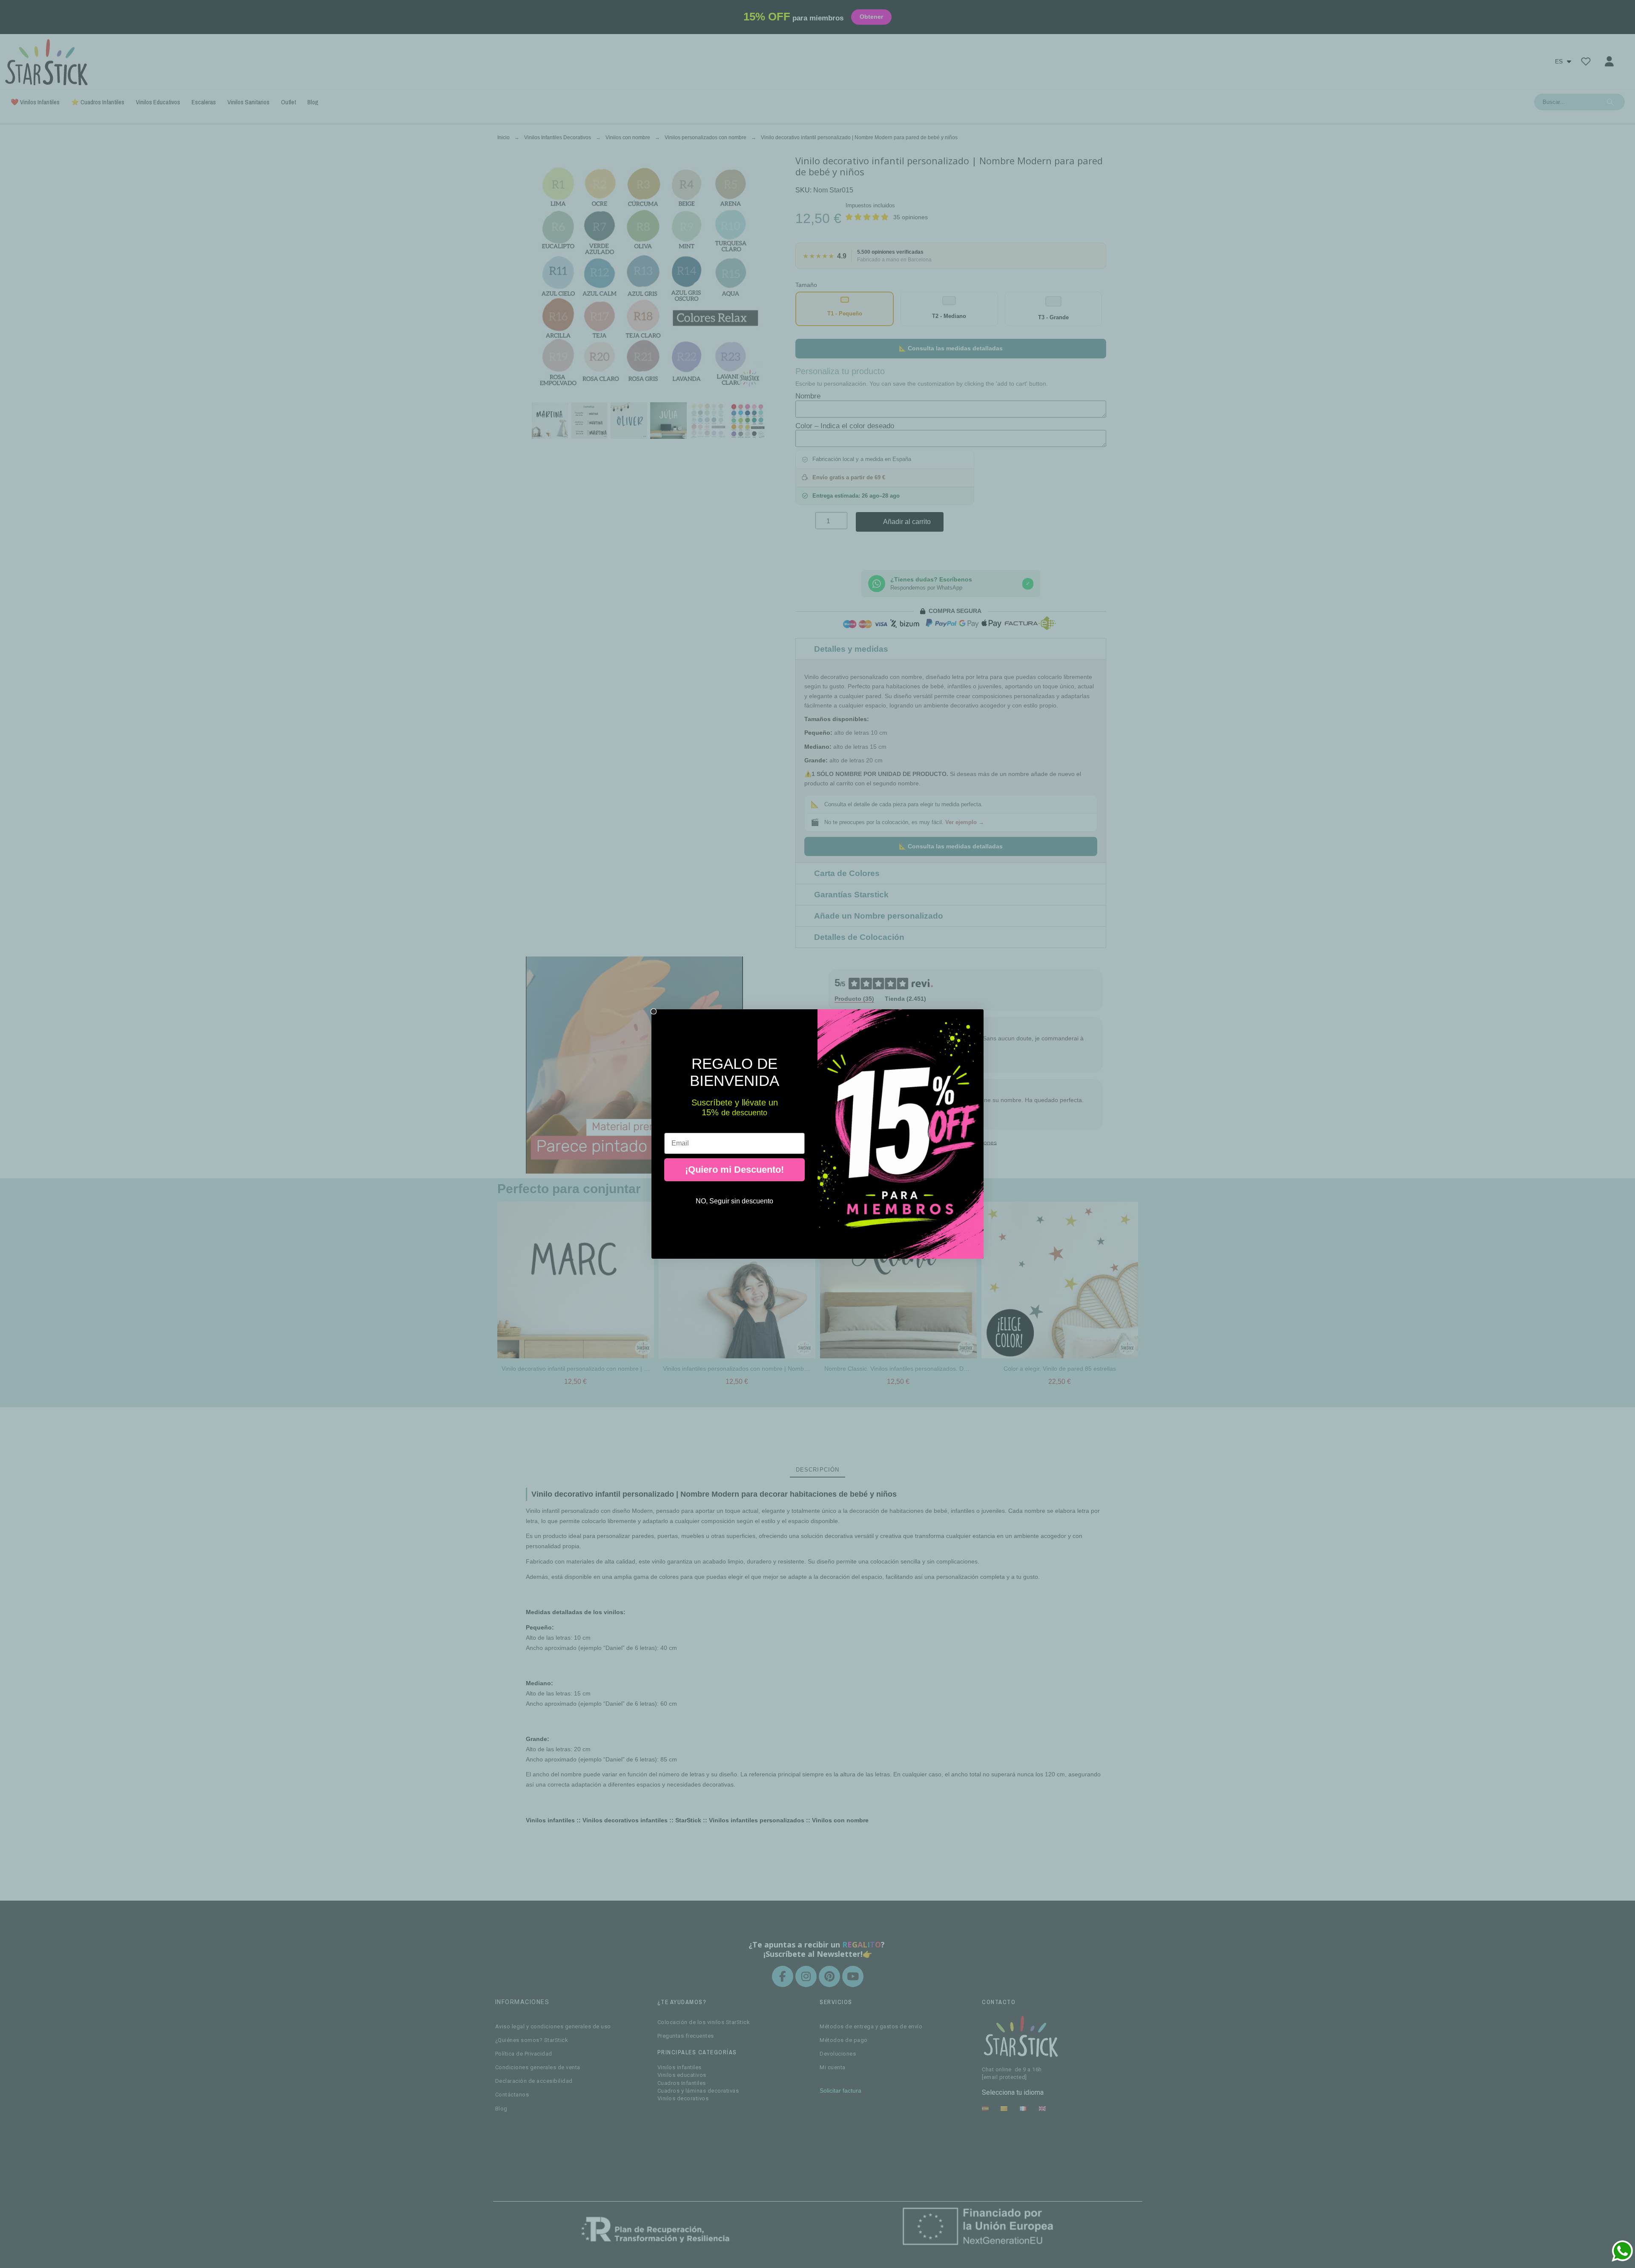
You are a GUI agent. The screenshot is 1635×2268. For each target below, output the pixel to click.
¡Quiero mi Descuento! (734, 1170)
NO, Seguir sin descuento (734, 1201)
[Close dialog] (654, 1011)
